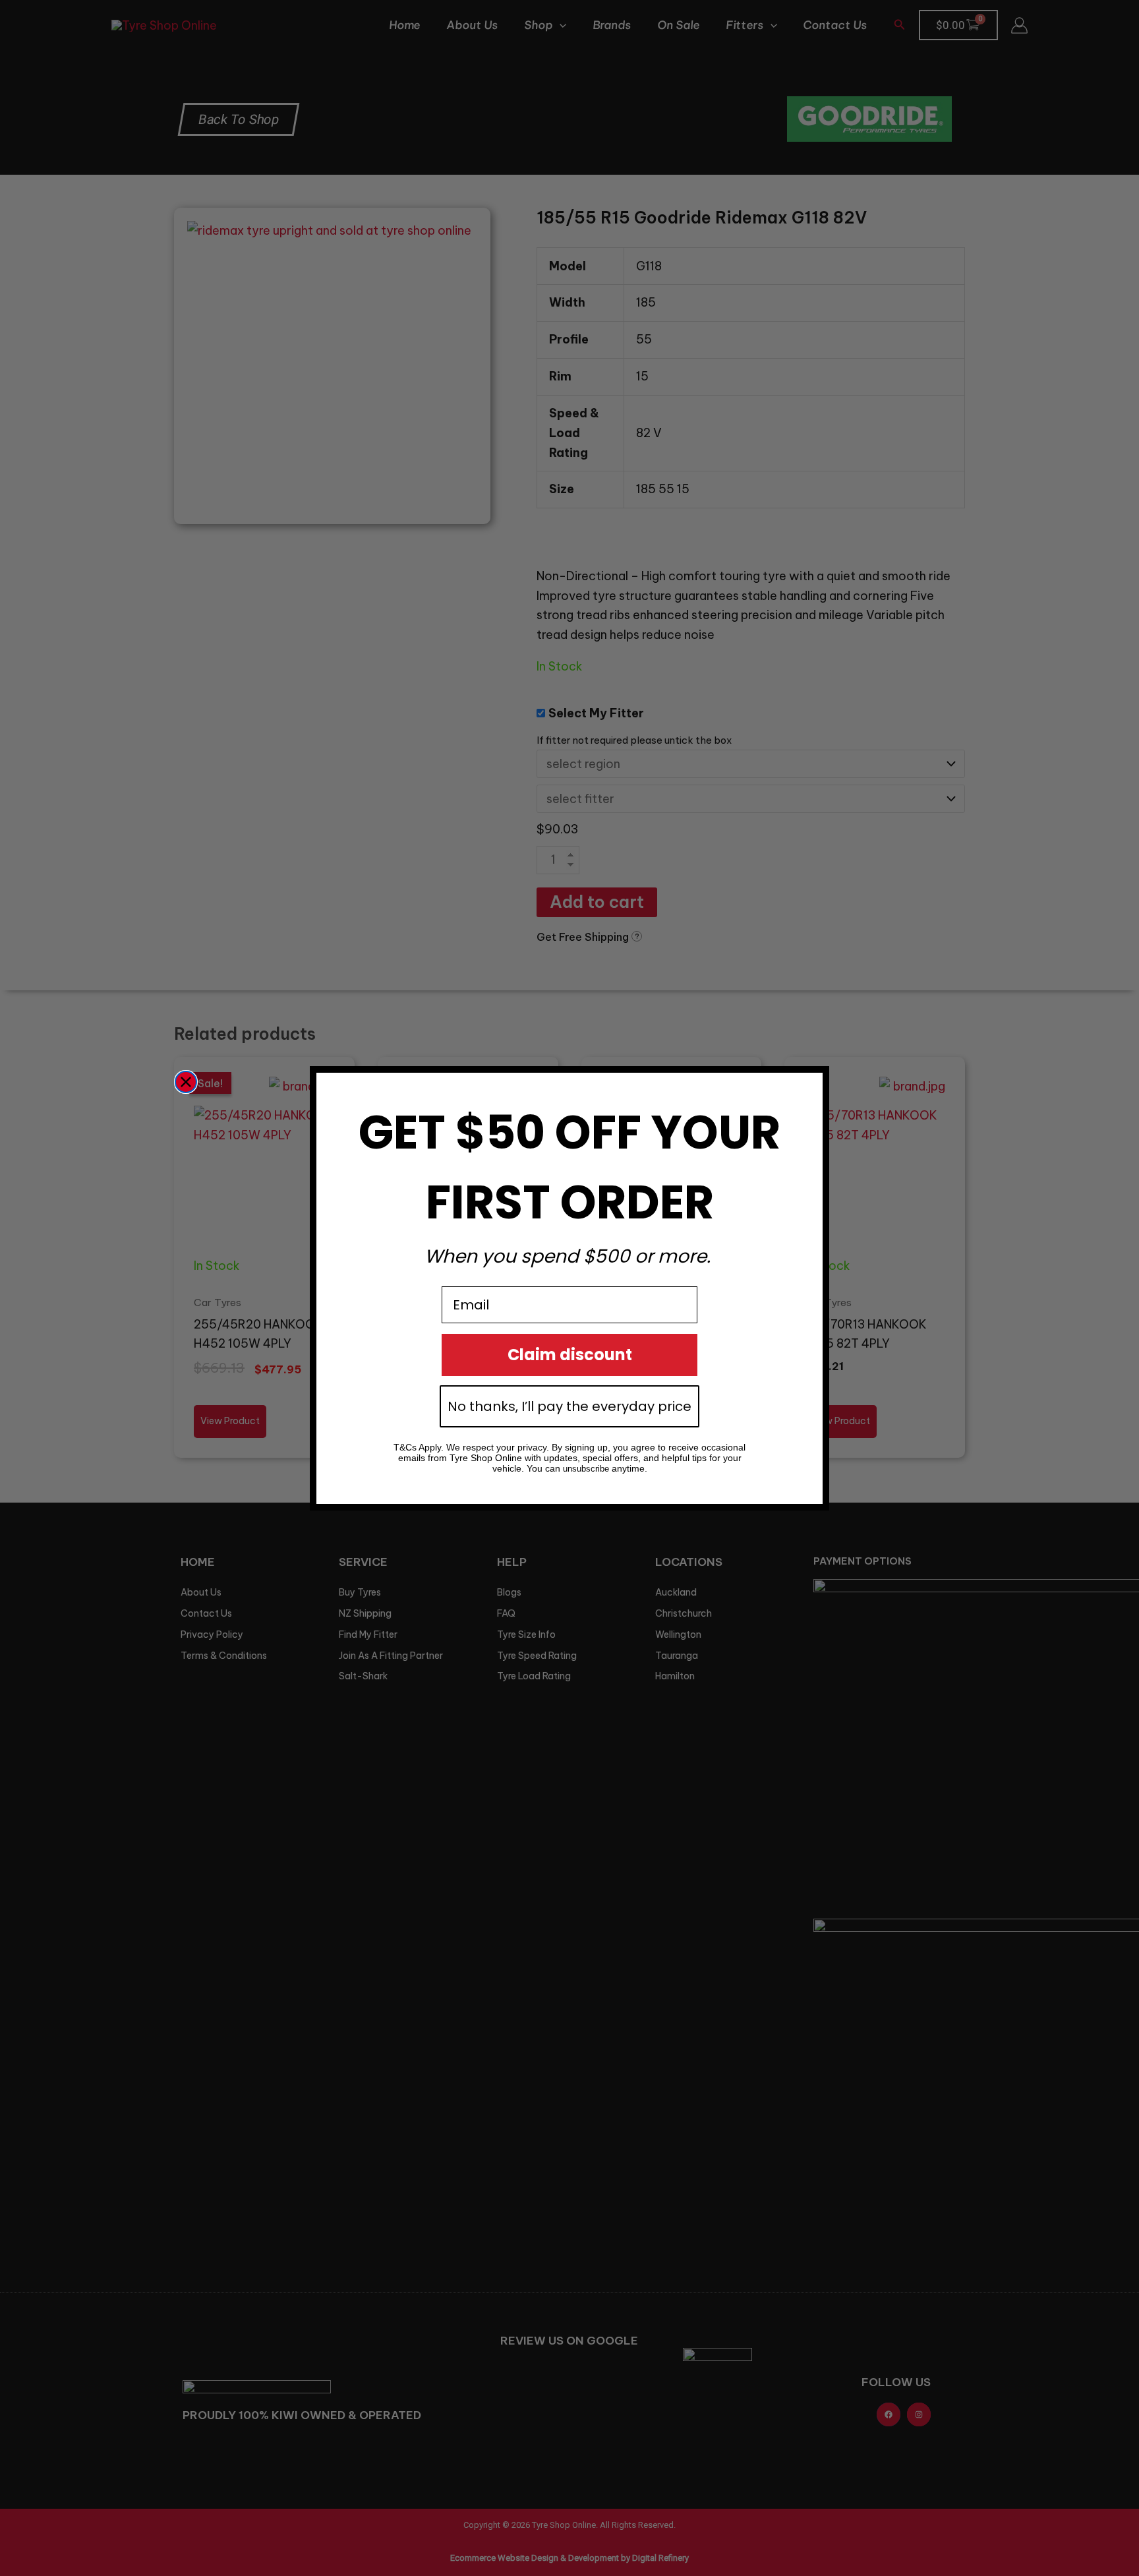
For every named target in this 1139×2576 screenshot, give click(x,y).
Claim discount (570, 1355)
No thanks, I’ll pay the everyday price (569, 1406)
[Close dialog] (186, 1082)
